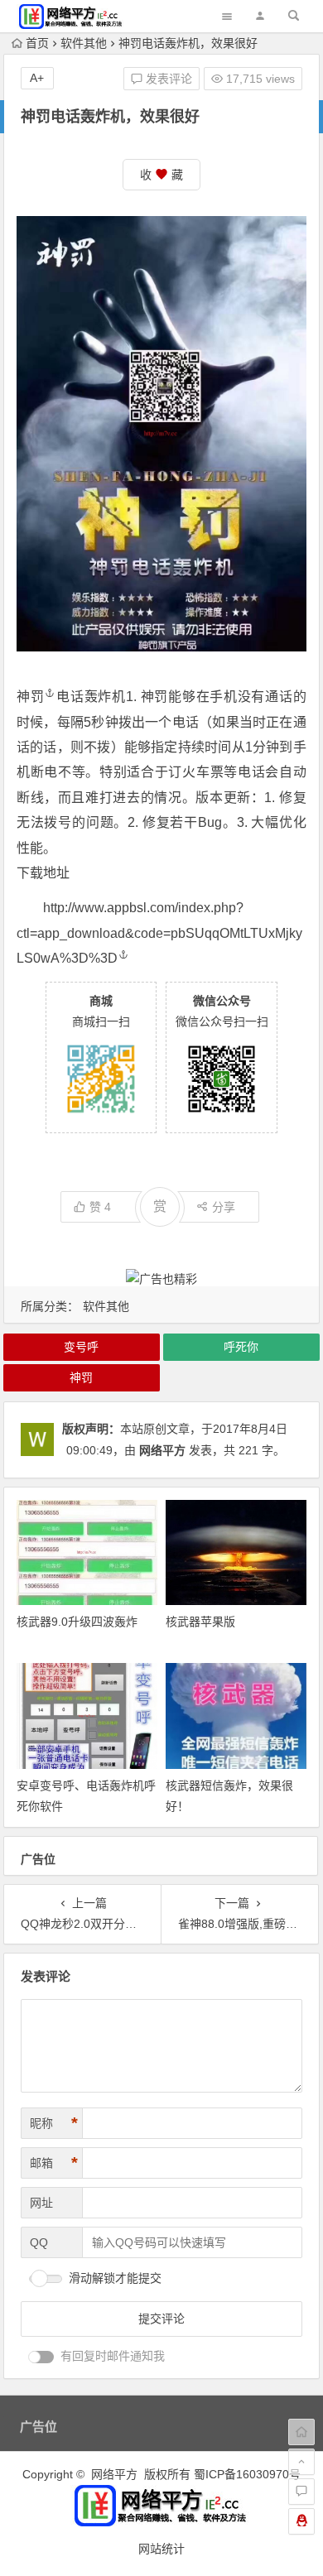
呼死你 (241, 1347)
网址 (41, 2203)
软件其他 (84, 43)
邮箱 (54, 2163)
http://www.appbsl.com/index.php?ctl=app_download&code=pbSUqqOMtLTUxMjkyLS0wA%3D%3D (159, 933)
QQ (39, 2242)
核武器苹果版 (200, 1622)
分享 (224, 1207)
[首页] (301, 2432)
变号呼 (81, 1347)
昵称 (54, 2123)
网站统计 (161, 2549)
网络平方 (162, 1450)
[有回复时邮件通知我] (41, 2357)
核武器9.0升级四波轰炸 (77, 1622)
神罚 (30, 697)
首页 (37, 43)
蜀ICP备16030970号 (247, 2474)
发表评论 (167, 79)
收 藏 (161, 175)
